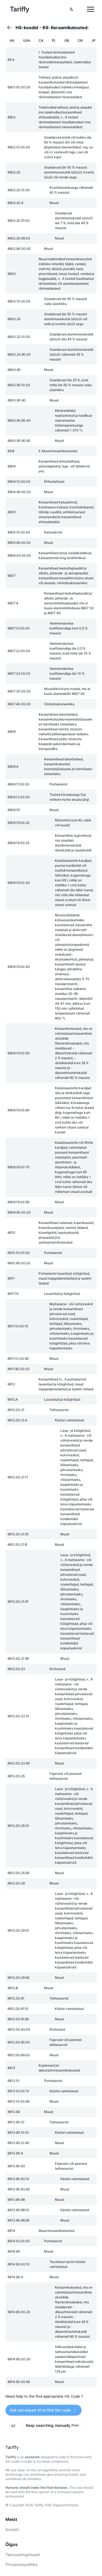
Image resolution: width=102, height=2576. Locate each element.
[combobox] (71, 9)
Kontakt (12, 2530)
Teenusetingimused (23, 2555)
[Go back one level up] (11, 28)
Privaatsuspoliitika (21, 2564)
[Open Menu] (91, 9)
